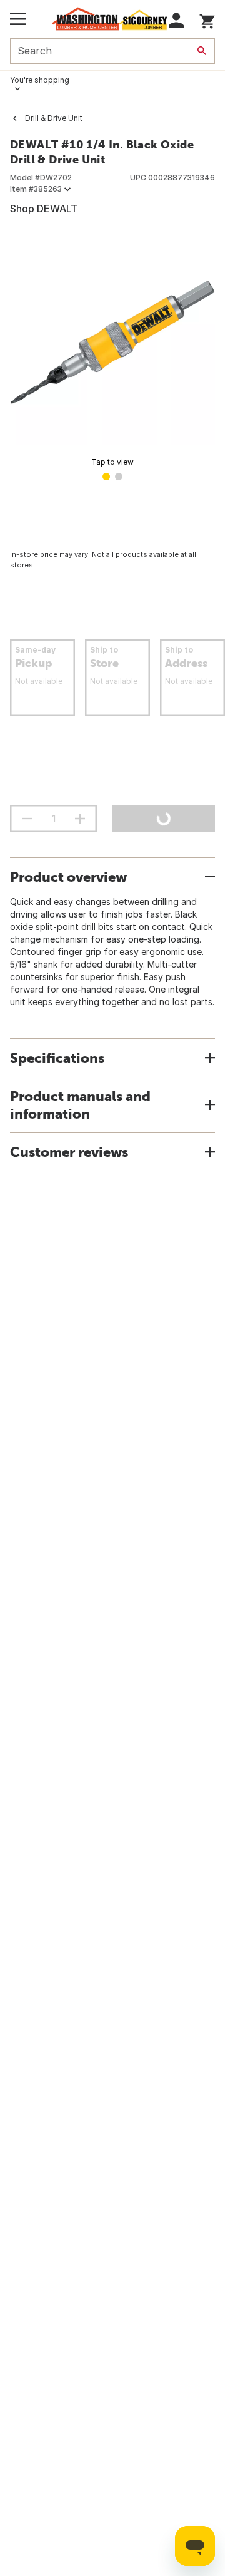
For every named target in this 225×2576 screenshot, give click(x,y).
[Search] (202, 51)
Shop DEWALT (44, 209)
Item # (36, 189)
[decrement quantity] (27, 819)
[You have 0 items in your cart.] (207, 19)
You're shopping (40, 80)
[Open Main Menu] (18, 19)
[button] (177, 20)
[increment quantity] (80, 819)
